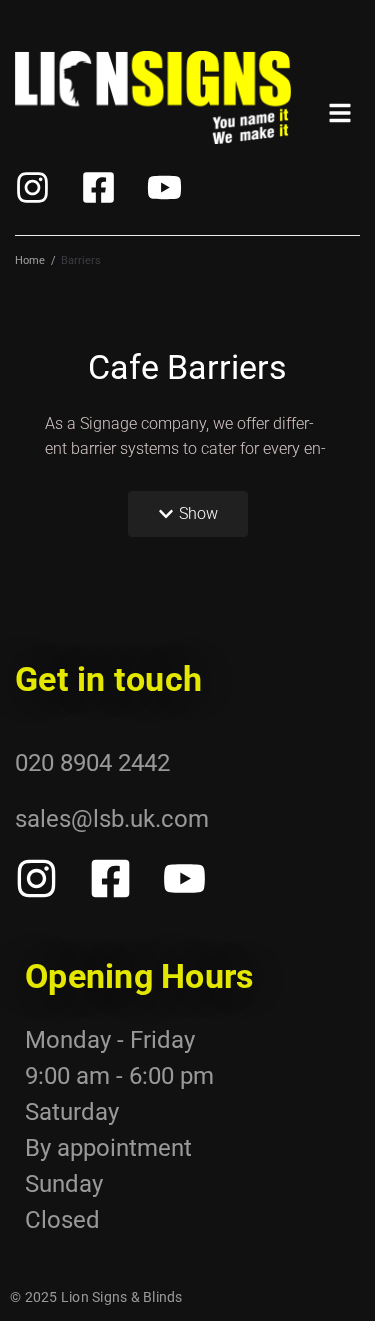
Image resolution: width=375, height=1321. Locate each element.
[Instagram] (32, 187)
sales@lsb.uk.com (112, 819)
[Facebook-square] (98, 187)
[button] (188, 514)
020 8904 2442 (92, 763)
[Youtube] (164, 187)
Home (30, 260)
